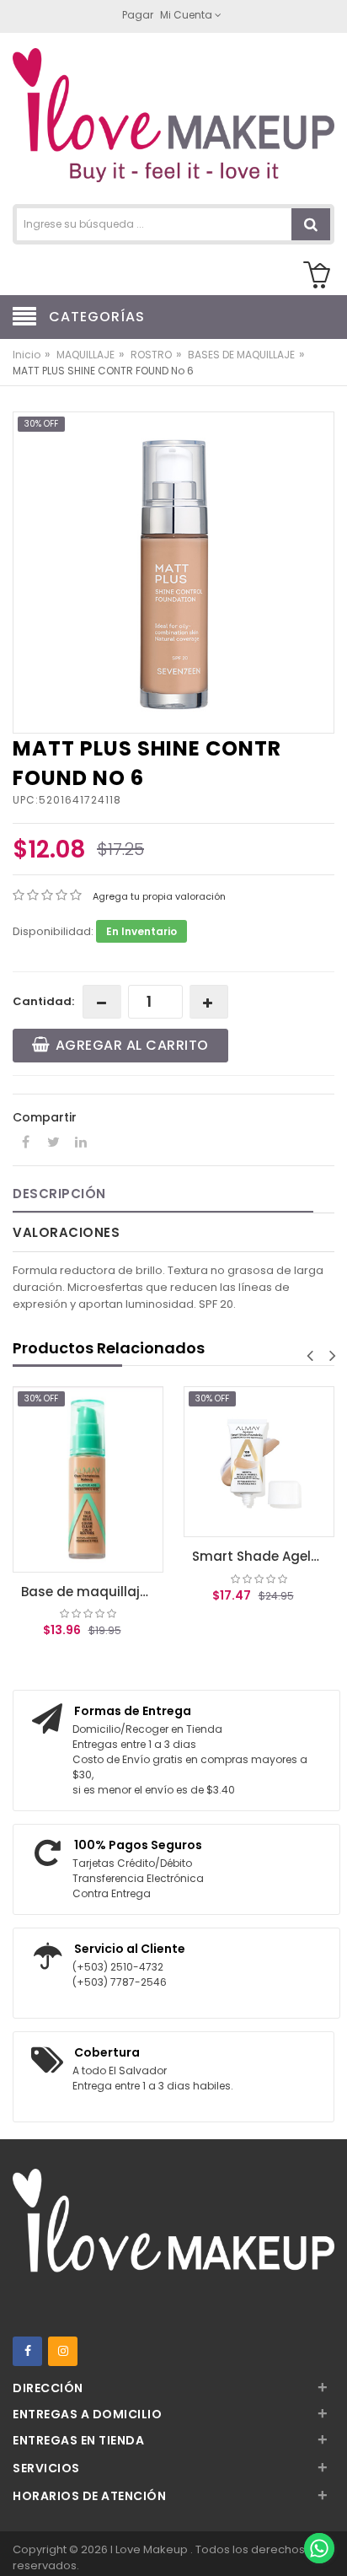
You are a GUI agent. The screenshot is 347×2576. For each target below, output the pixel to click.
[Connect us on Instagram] (63, 2351)
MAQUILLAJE (85, 355)
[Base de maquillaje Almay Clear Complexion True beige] (88, 1479)
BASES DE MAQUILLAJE (241, 355)
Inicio (27, 355)
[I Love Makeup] (173, 120)
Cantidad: (43, 1001)
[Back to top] (318, 2512)
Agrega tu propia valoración (159, 896)
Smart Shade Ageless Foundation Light (263, 1556)
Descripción (59, 1194)
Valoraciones (66, 1232)
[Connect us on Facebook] (27, 2351)
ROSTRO (151, 355)
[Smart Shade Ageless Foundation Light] (259, 1462)
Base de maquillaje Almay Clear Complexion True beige (92, 1592)
